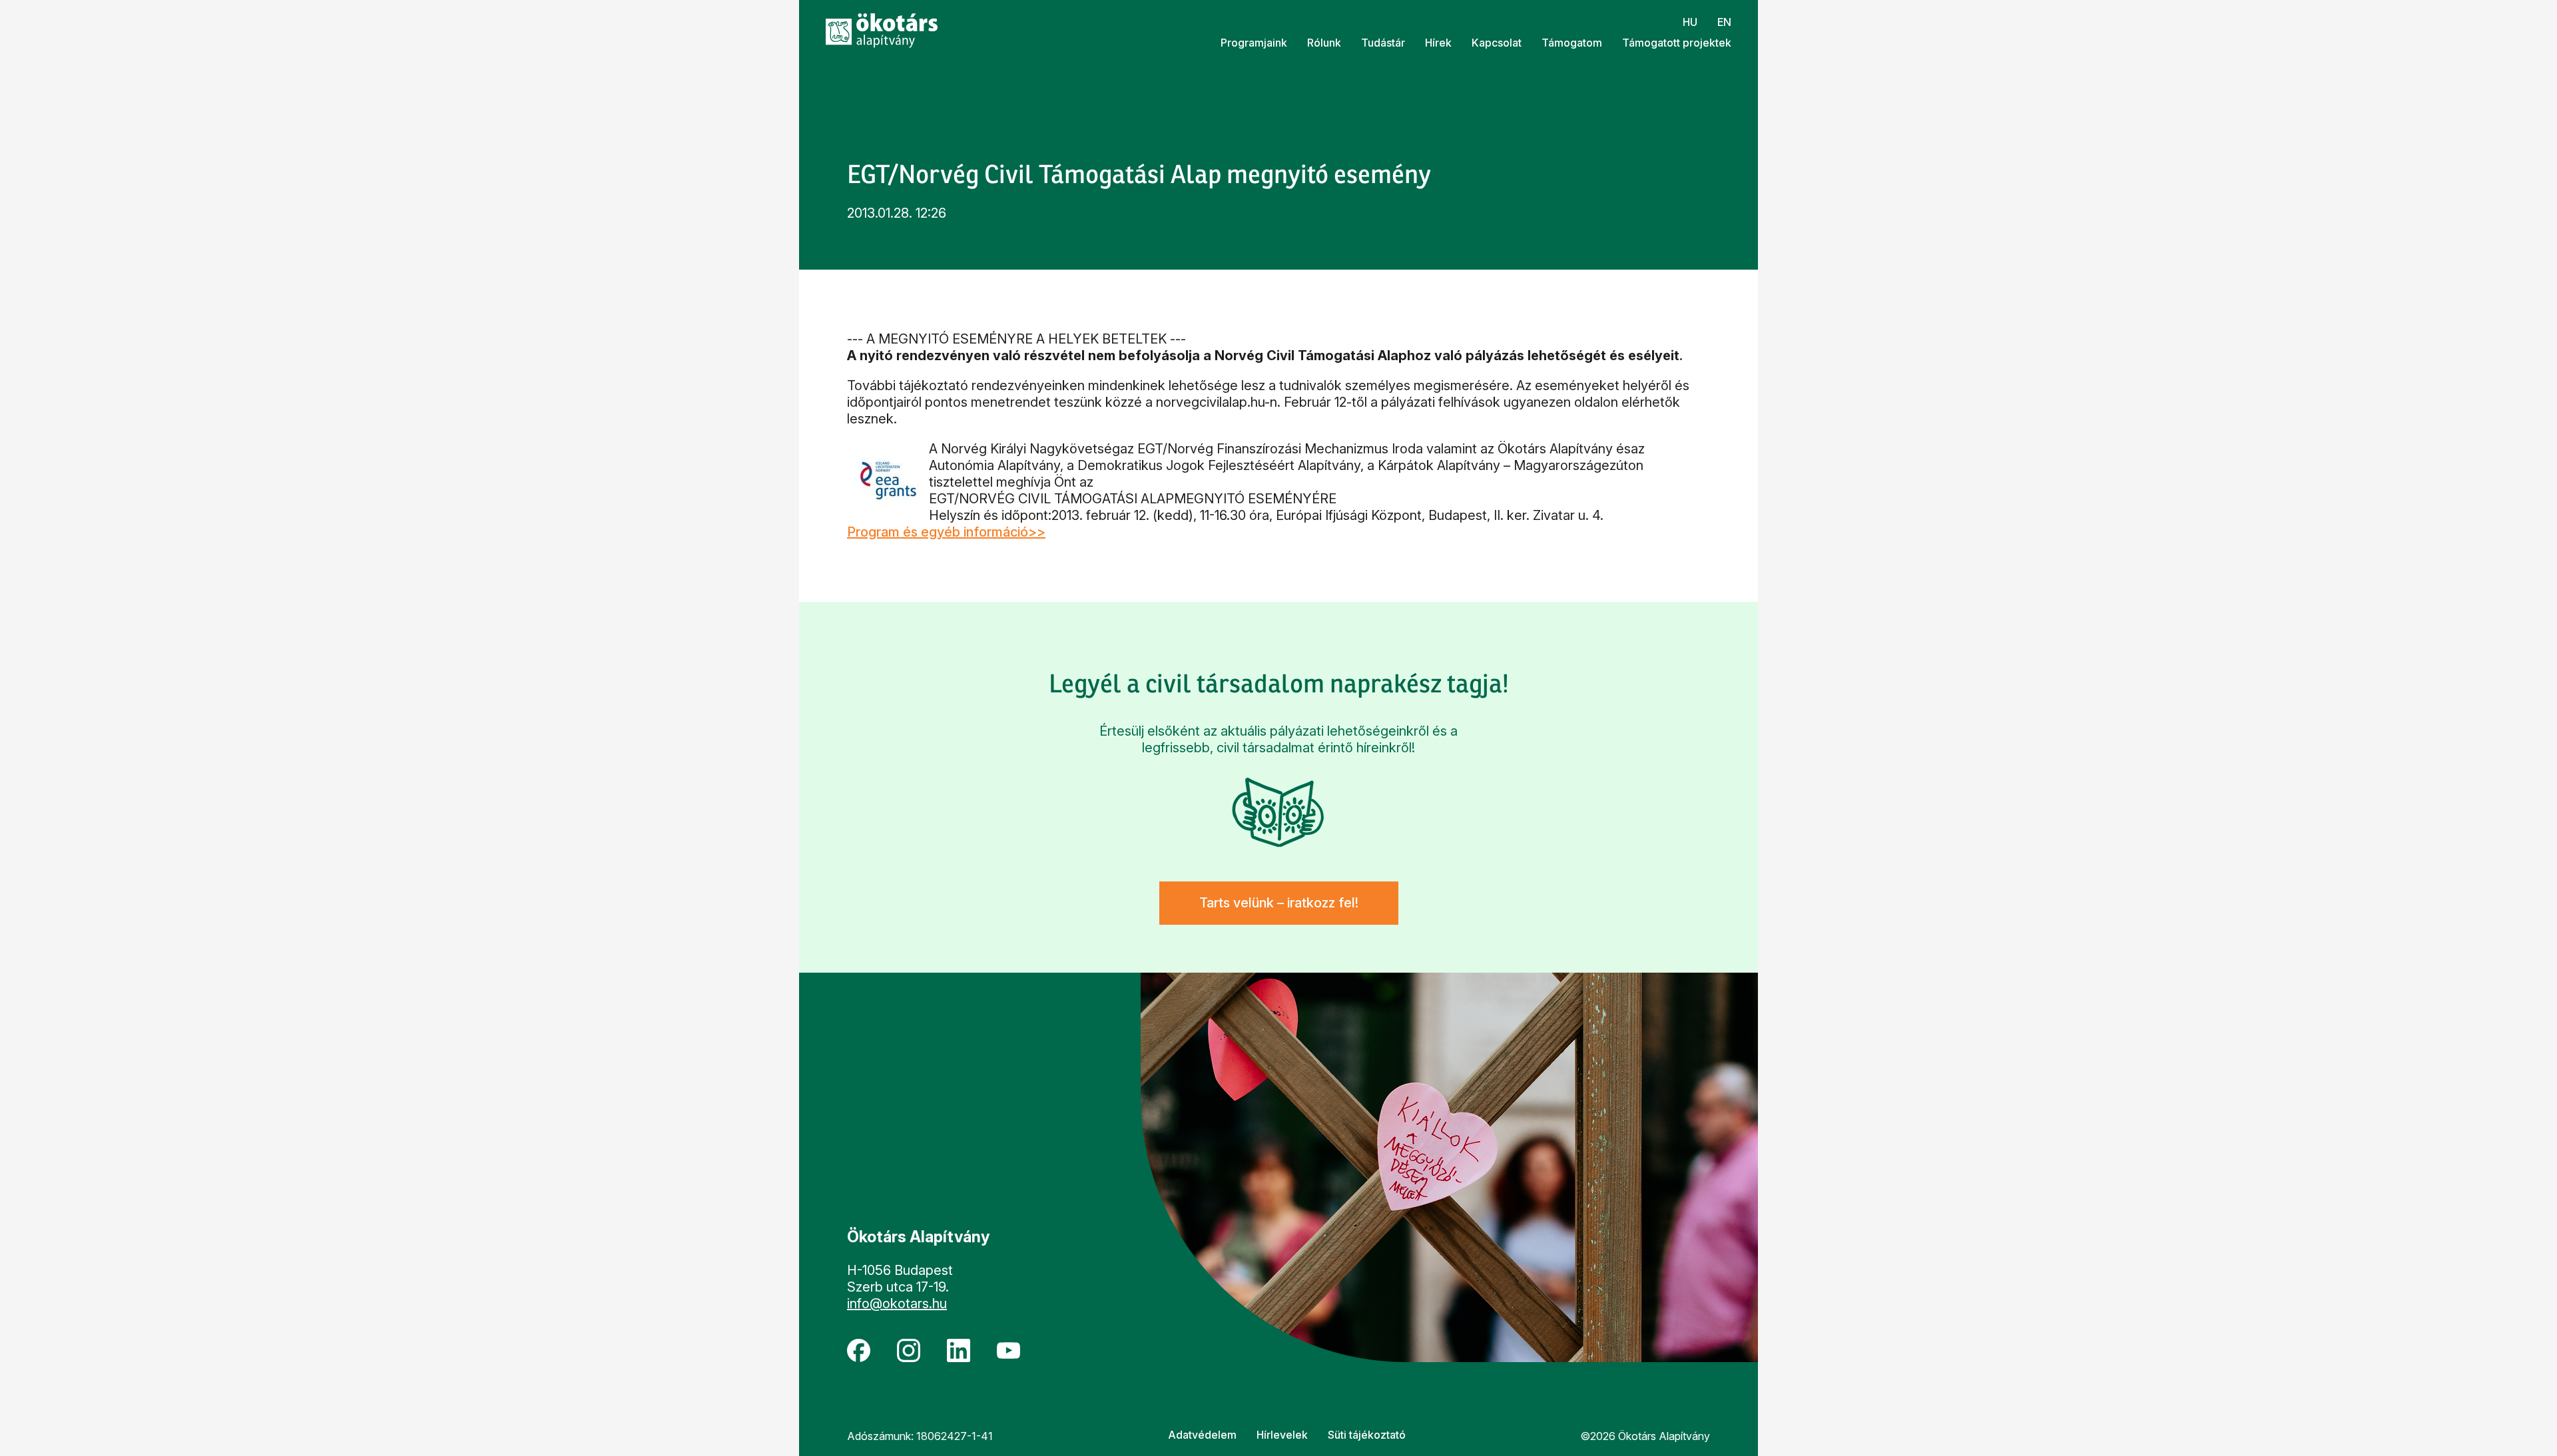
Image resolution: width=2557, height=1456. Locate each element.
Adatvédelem (1202, 1435)
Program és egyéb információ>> (946, 532)
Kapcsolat (1497, 43)
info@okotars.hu (897, 1304)
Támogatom (1572, 43)
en (1724, 22)
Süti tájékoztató (1367, 1435)
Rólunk (1324, 43)
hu (1690, 22)
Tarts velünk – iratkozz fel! (1279, 903)
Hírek (1438, 43)
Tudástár (1383, 43)
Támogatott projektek (1677, 43)
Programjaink (1254, 43)
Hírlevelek (1282, 1435)
